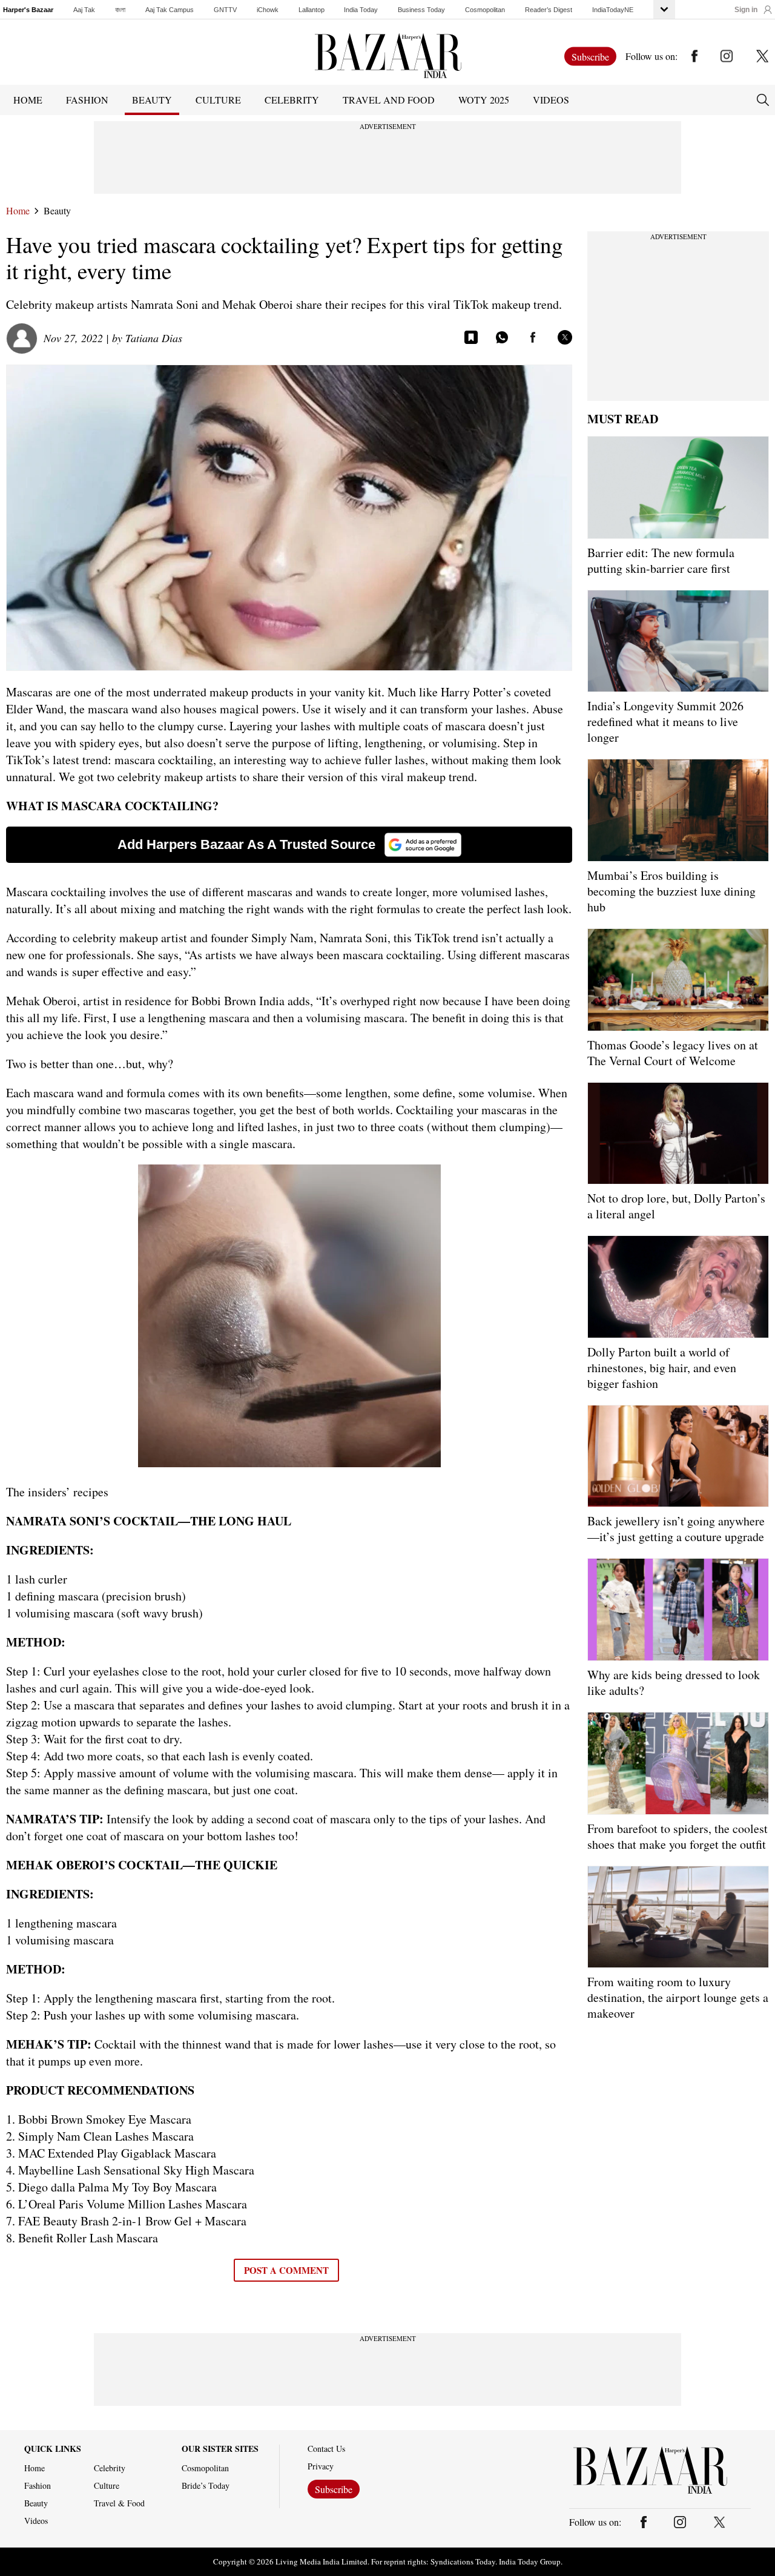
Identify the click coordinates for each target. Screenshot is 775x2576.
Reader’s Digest (549, 10)
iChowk (268, 10)
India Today (361, 10)
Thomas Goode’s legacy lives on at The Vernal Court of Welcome (673, 1053)
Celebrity (110, 2468)
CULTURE (218, 100)
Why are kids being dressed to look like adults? (674, 1683)
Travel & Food (119, 2503)
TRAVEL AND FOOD (389, 100)
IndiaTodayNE (613, 10)
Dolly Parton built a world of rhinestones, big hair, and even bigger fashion (662, 1368)
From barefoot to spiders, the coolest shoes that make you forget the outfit (678, 1836)
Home (18, 211)
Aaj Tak (84, 10)
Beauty (57, 211)
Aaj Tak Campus (170, 10)
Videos (551, 100)
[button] (753, 10)
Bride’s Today (206, 2486)
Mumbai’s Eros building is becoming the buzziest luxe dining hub (671, 891)
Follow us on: (651, 56)
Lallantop (312, 10)
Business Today (421, 10)
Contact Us (326, 2449)
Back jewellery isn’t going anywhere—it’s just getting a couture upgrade (676, 1529)
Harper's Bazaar (28, 10)
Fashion (38, 2486)
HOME (28, 100)
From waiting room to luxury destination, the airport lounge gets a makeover (678, 1997)
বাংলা (120, 10)
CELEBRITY (292, 100)
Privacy (321, 2466)
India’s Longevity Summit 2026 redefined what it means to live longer (665, 722)
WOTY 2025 (484, 100)
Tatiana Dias (154, 338)
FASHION (87, 100)
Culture (107, 2486)
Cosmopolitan (485, 10)
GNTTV (225, 10)
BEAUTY (152, 100)
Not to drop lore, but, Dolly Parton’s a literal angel (676, 1206)
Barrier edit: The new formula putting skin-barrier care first (661, 560)
